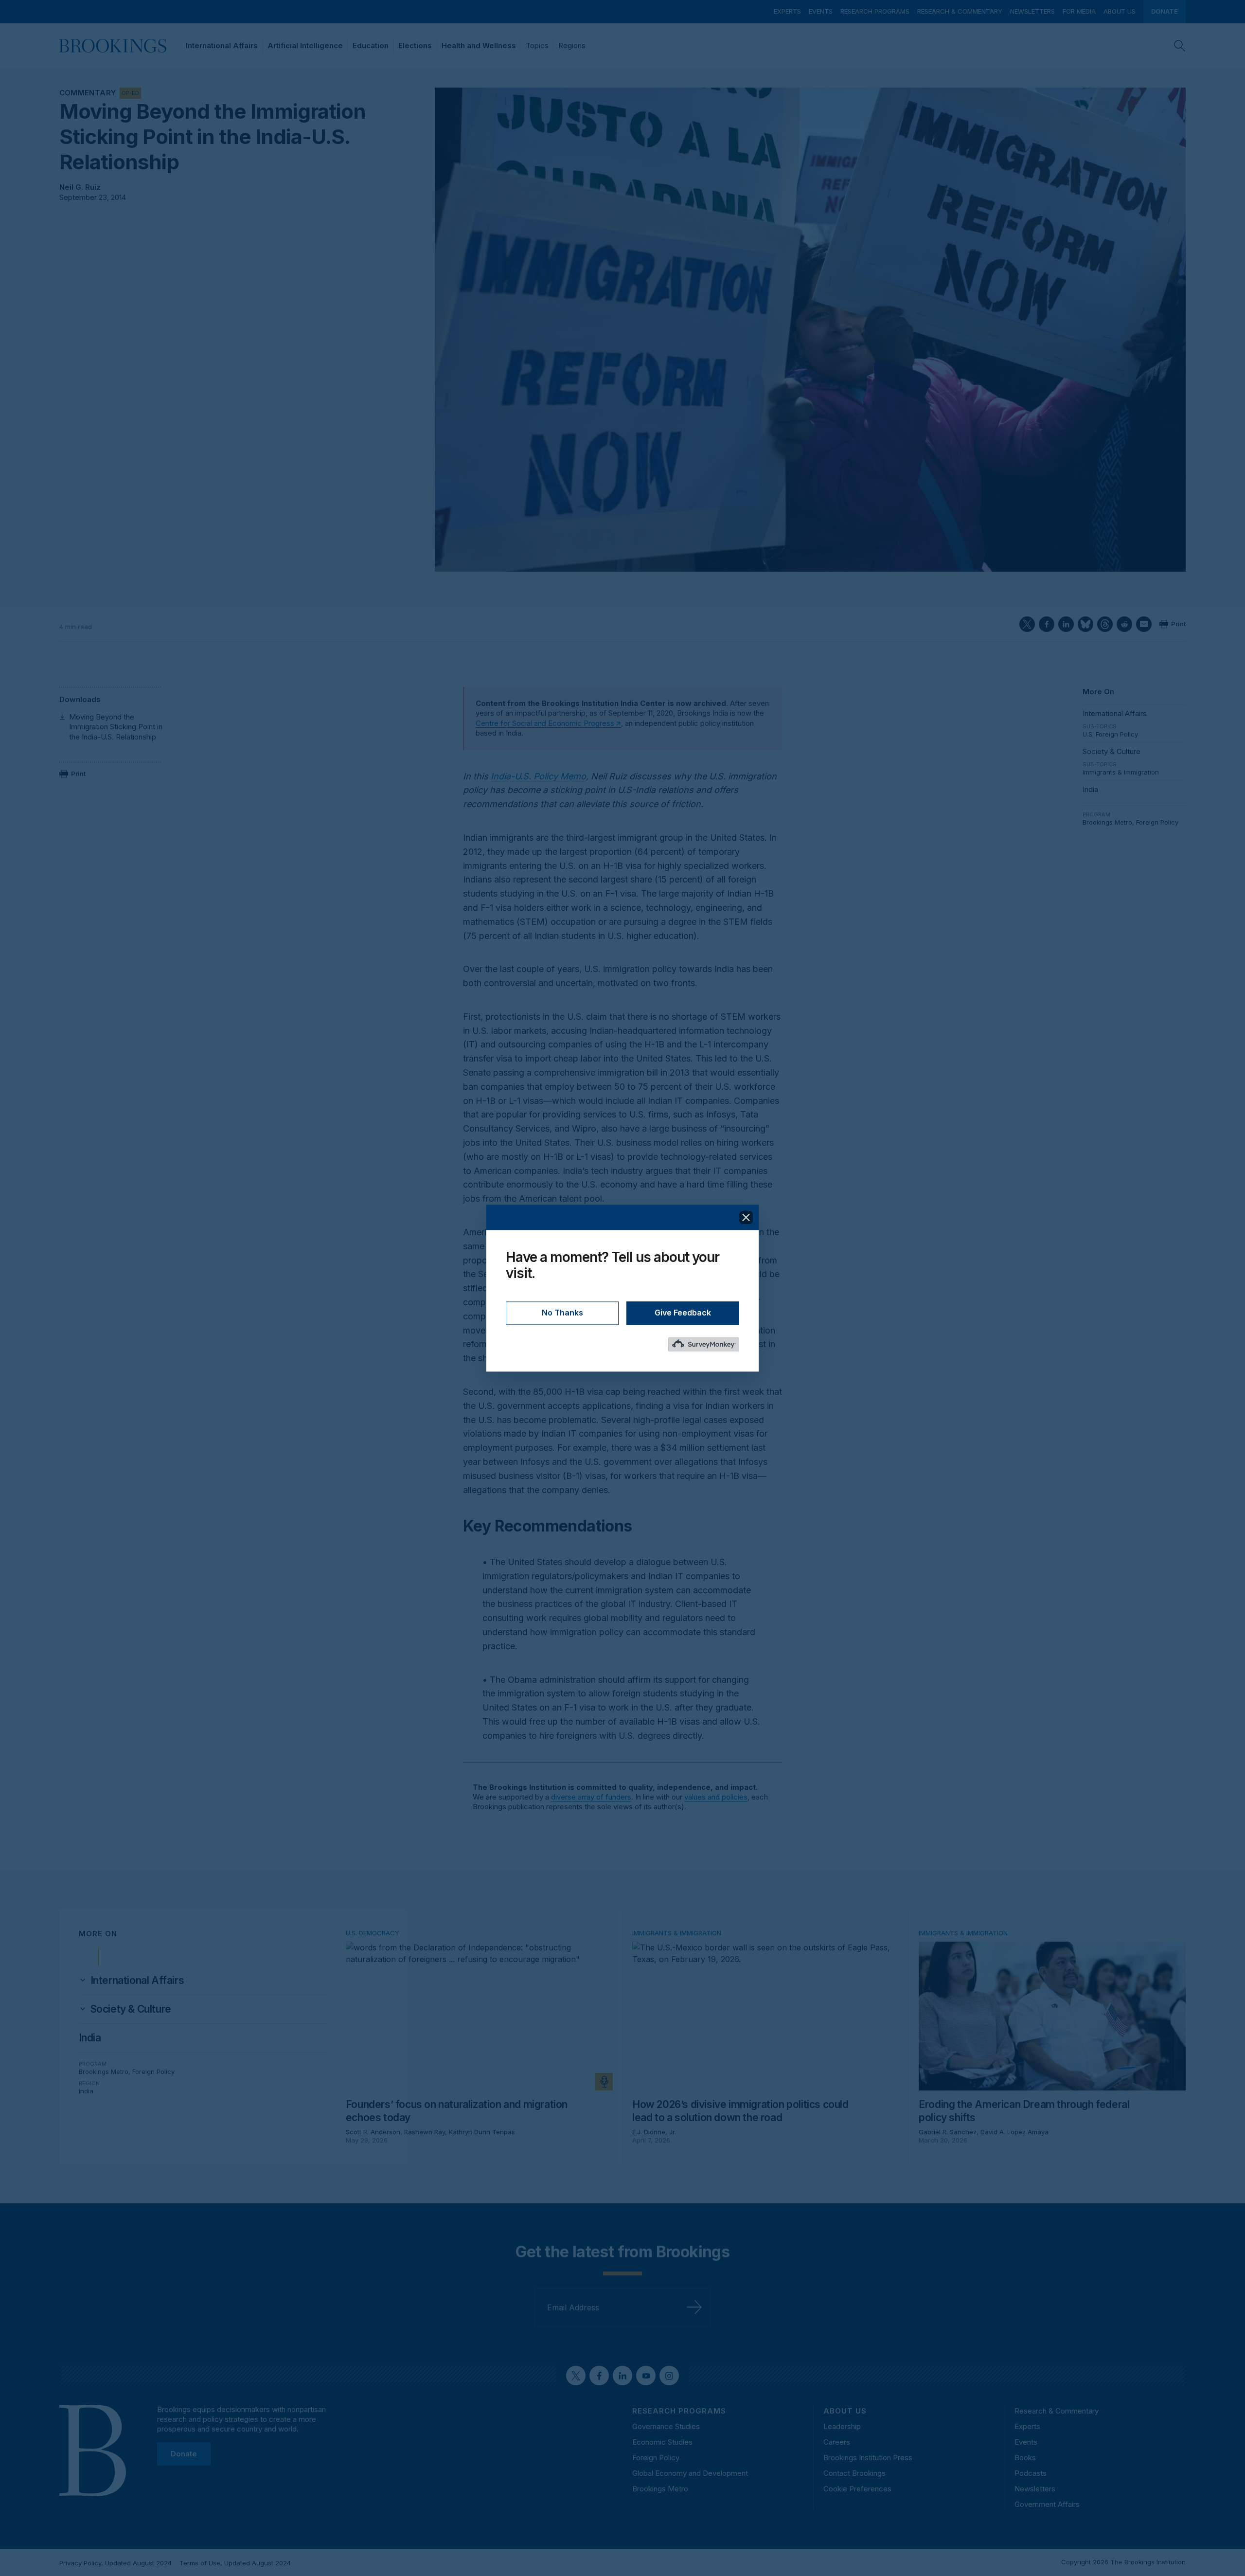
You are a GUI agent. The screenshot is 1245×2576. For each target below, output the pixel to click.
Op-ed (130, 93)
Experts (787, 11)
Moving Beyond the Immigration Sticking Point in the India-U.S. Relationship (116, 727)
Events (821, 11)
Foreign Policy (1157, 822)
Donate (1165, 11)
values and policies (716, 1797)
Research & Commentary (960, 11)
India (1090, 789)
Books (1025, 2458)
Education (371, 45)
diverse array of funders (591, 1797)
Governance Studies (666, 2426)
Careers (837, 2442)
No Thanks (562, 1313)
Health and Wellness (479, 45)
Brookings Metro (1107, 822)
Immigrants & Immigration (1121, 772)
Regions (572, 45)
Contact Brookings (854, 2473)
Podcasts (1031, 2473)
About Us (1120, 11)
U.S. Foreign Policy (1110, 734)
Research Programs (875, 11)
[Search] (1180, 46)
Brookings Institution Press (868, 2458)
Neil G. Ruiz (80, 187)
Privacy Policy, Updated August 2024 (116, 2563)
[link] (137, 1981)
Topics (537, 45)
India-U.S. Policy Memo (538, 776)
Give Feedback (683, 1313)
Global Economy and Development (690, 2473)
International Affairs (222, 45)
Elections (415, 45)
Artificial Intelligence (305, 45)
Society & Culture (1112, 751)
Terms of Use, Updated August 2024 (235, 2563)
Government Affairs (1047, 2504)
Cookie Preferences (857, 2489)
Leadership (842, 2426)
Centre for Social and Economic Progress (545, 723)
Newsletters (1032, 11)
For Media (1079, 11)
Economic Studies (662, 2442)
